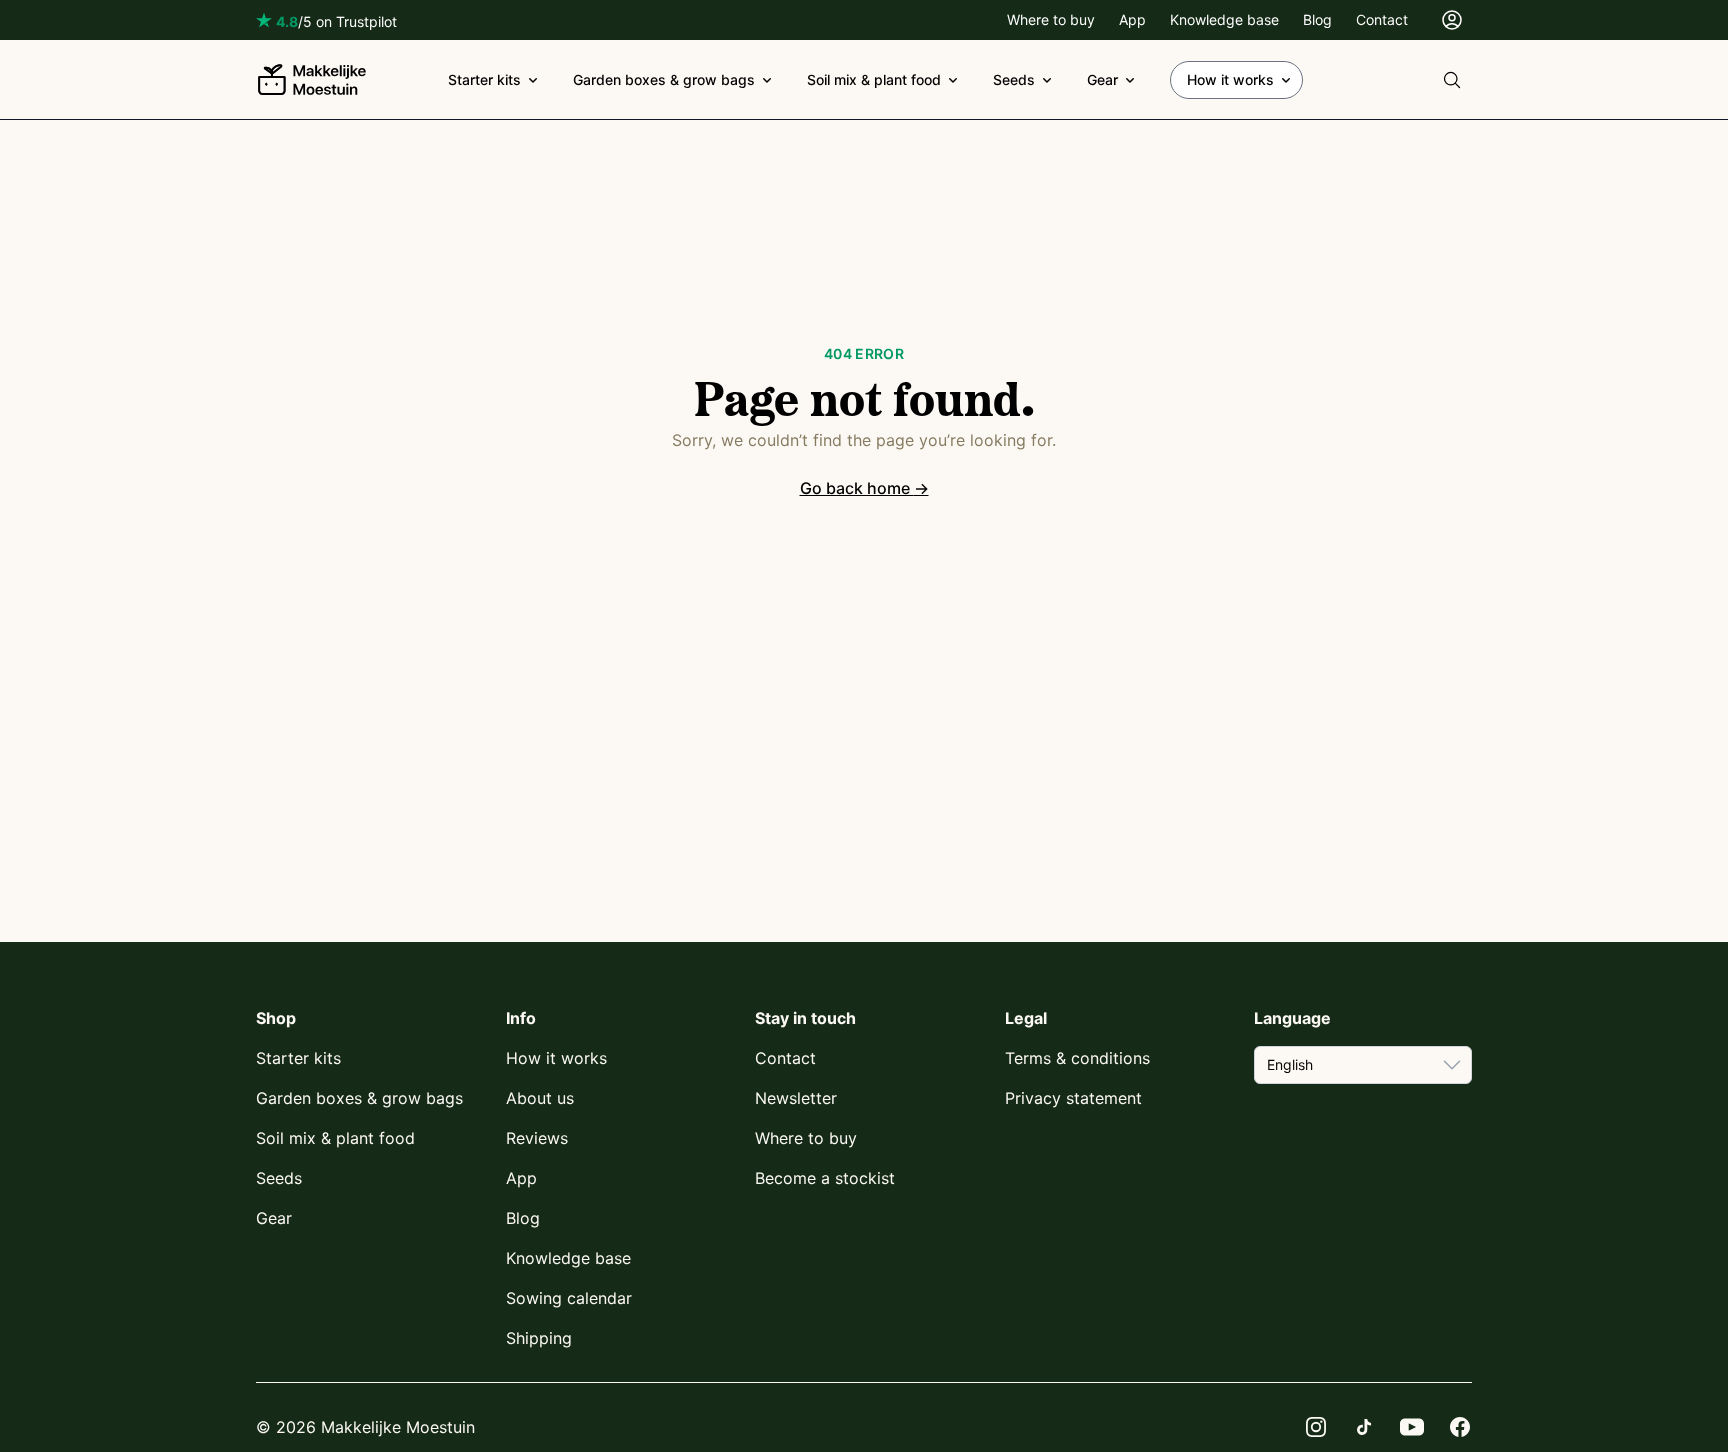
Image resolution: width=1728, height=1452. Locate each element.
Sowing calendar (569, 1298)
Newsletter (796, 1098)
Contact (1382, 19)
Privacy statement (1073, 1098)
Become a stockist (825, 1178)
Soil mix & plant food (874, 79)
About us (540, 1098)
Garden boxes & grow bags (664, 79)
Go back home (864, 488)
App (1132, 19)
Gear (1102, 79)
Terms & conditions (1077, 1058)
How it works (1230, 79)
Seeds (1014, 79)
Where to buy (1051, 19)
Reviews (537, 1138)
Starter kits (484, 79)
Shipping (539, 1338)
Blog (1317, 19)
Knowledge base (1224, 19)
